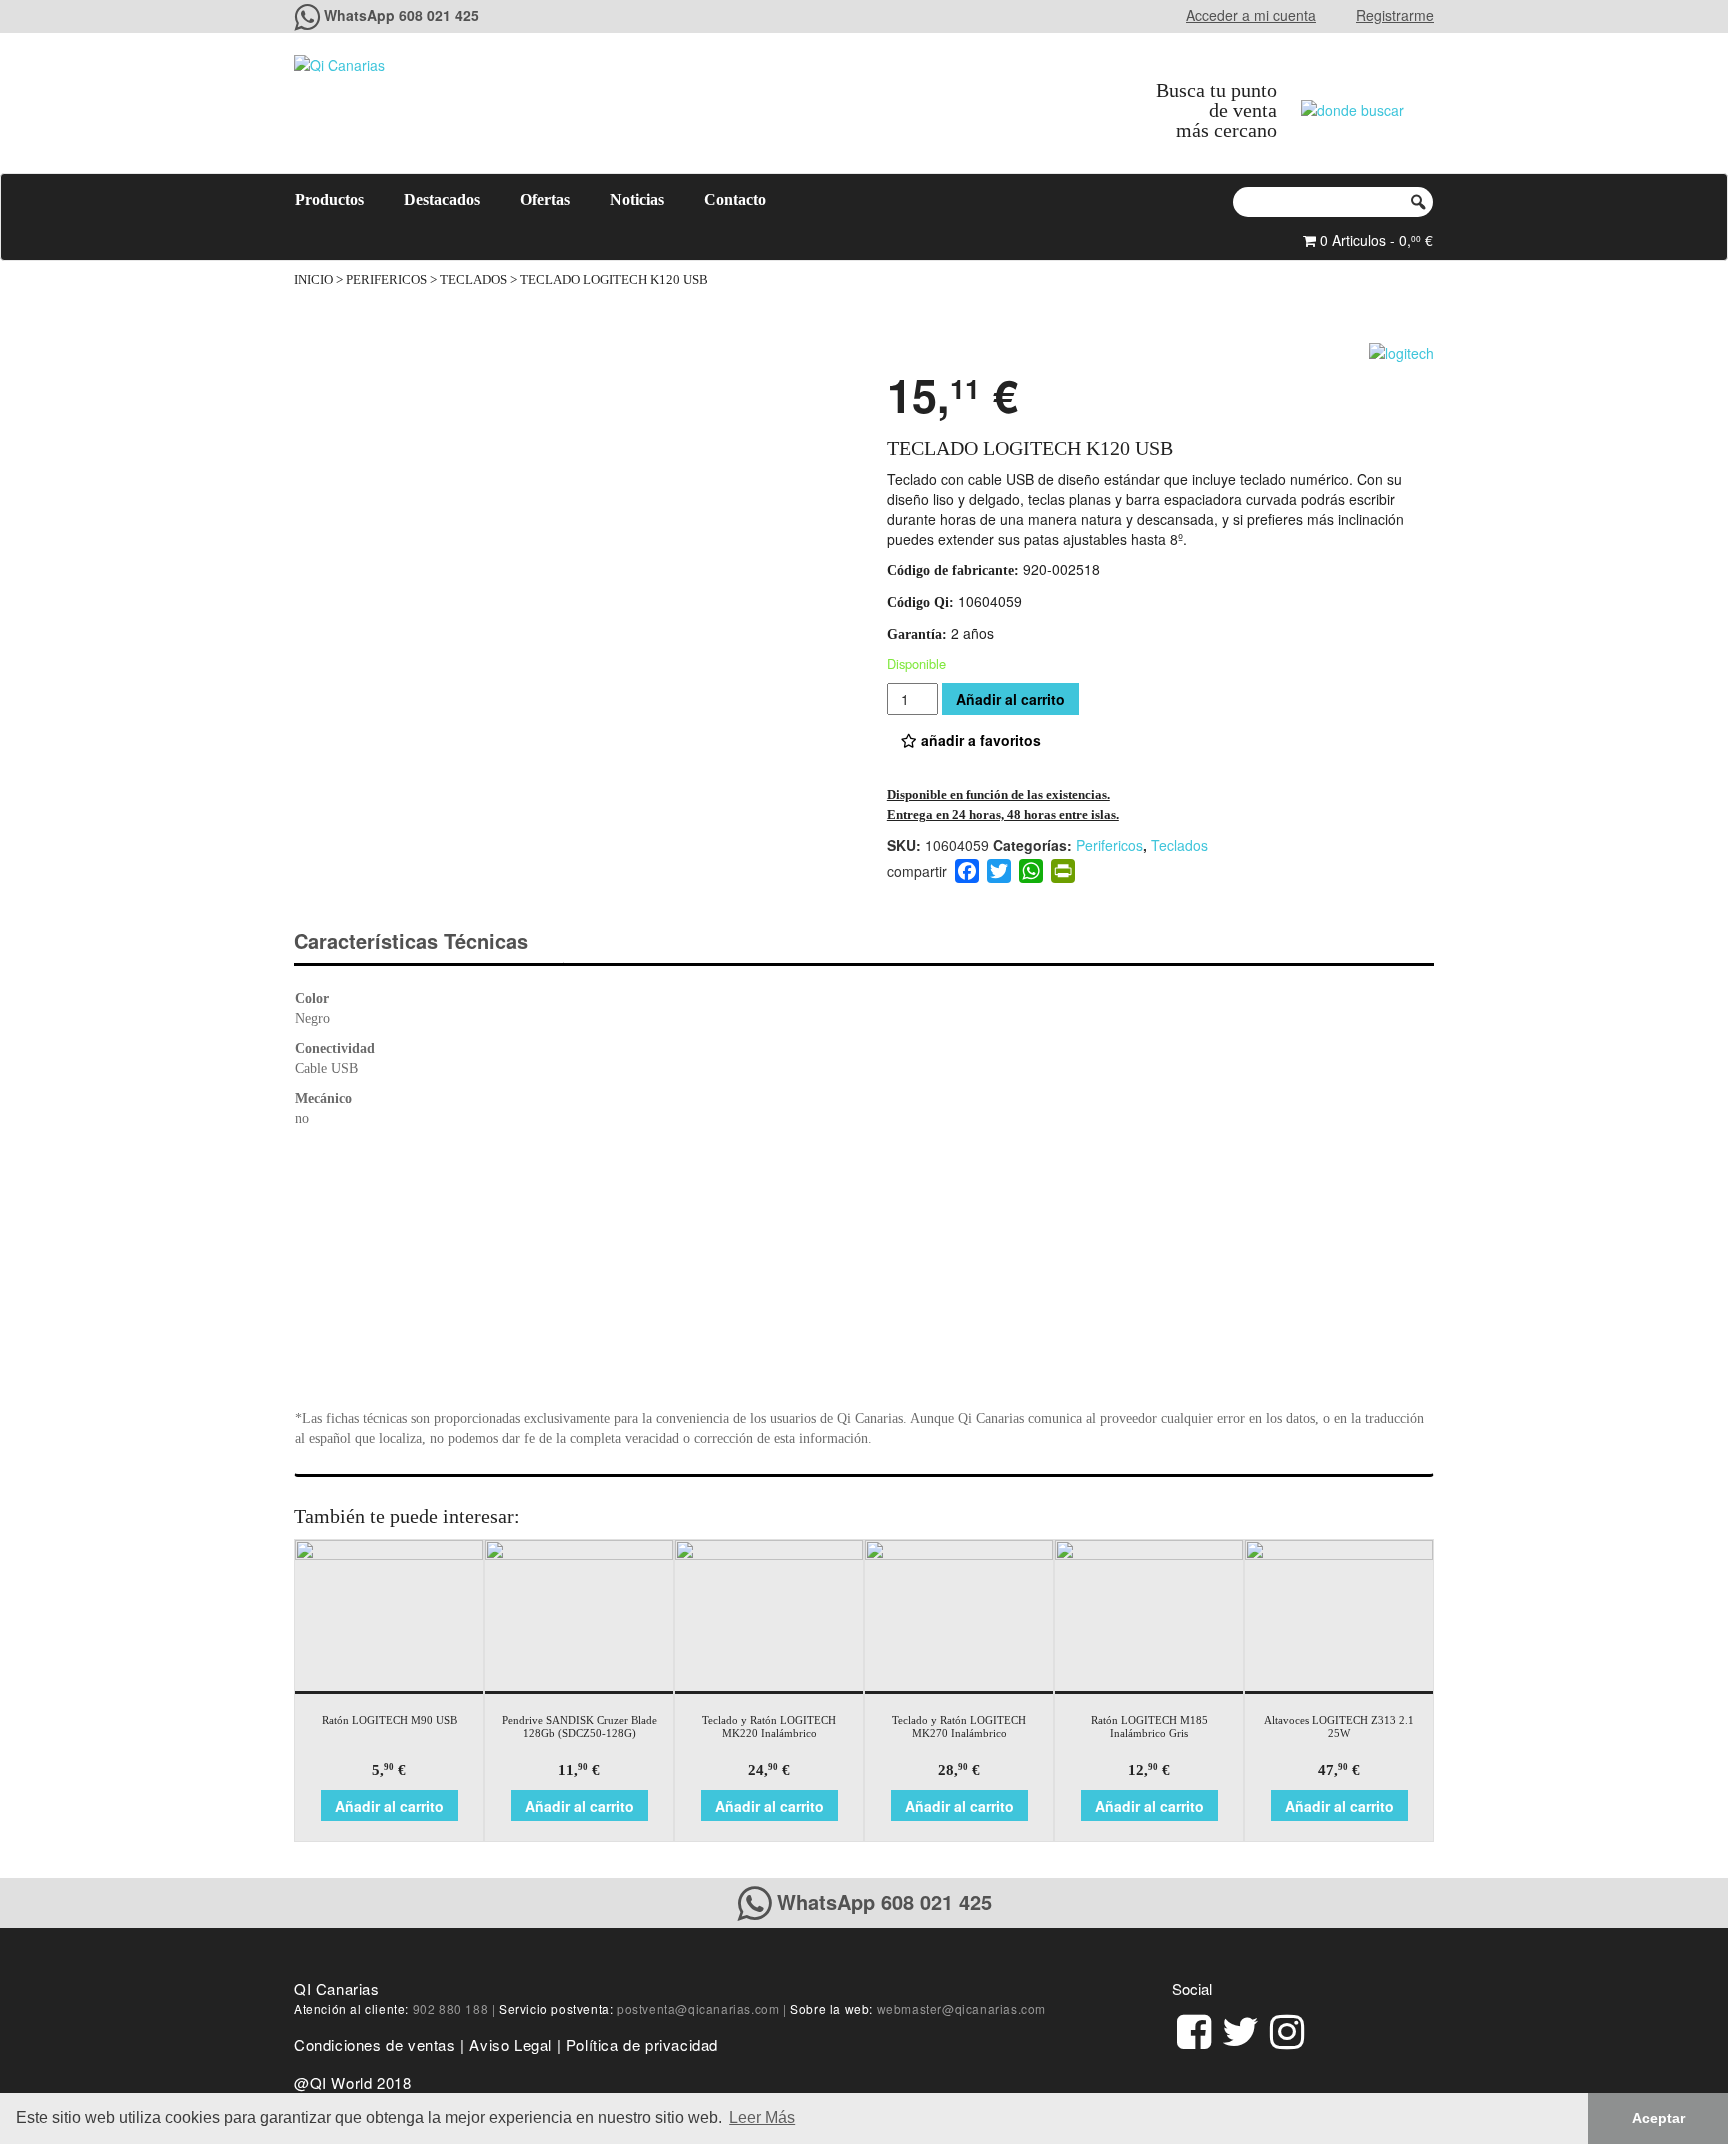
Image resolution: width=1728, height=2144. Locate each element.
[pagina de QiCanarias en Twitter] (1240, 2028)
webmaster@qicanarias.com (961, 2008)
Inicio (313, 280)
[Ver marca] (1401, 350)
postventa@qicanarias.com (698, 2008)
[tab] (428, 941)
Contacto (735, 199)
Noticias (637, 199)
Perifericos (386, 280)
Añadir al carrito (1010, 699)
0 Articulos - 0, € (1374, 240)
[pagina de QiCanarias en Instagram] (1287, 2028)
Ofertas (545, 199)
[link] (1194, 2028)
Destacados (442, 199)
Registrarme (1395, 15)
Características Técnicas (411, 940)
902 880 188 (451, 2008)
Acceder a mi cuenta (1251, 15)
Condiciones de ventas (375, 2044)
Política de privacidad (642, 2044)
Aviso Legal (510, 2044)
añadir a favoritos (979, 740)
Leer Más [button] (762, 2117)
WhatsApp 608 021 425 (401, 15)
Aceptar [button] (1658, 2118)
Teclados (473, 280)
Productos (329, 199)
